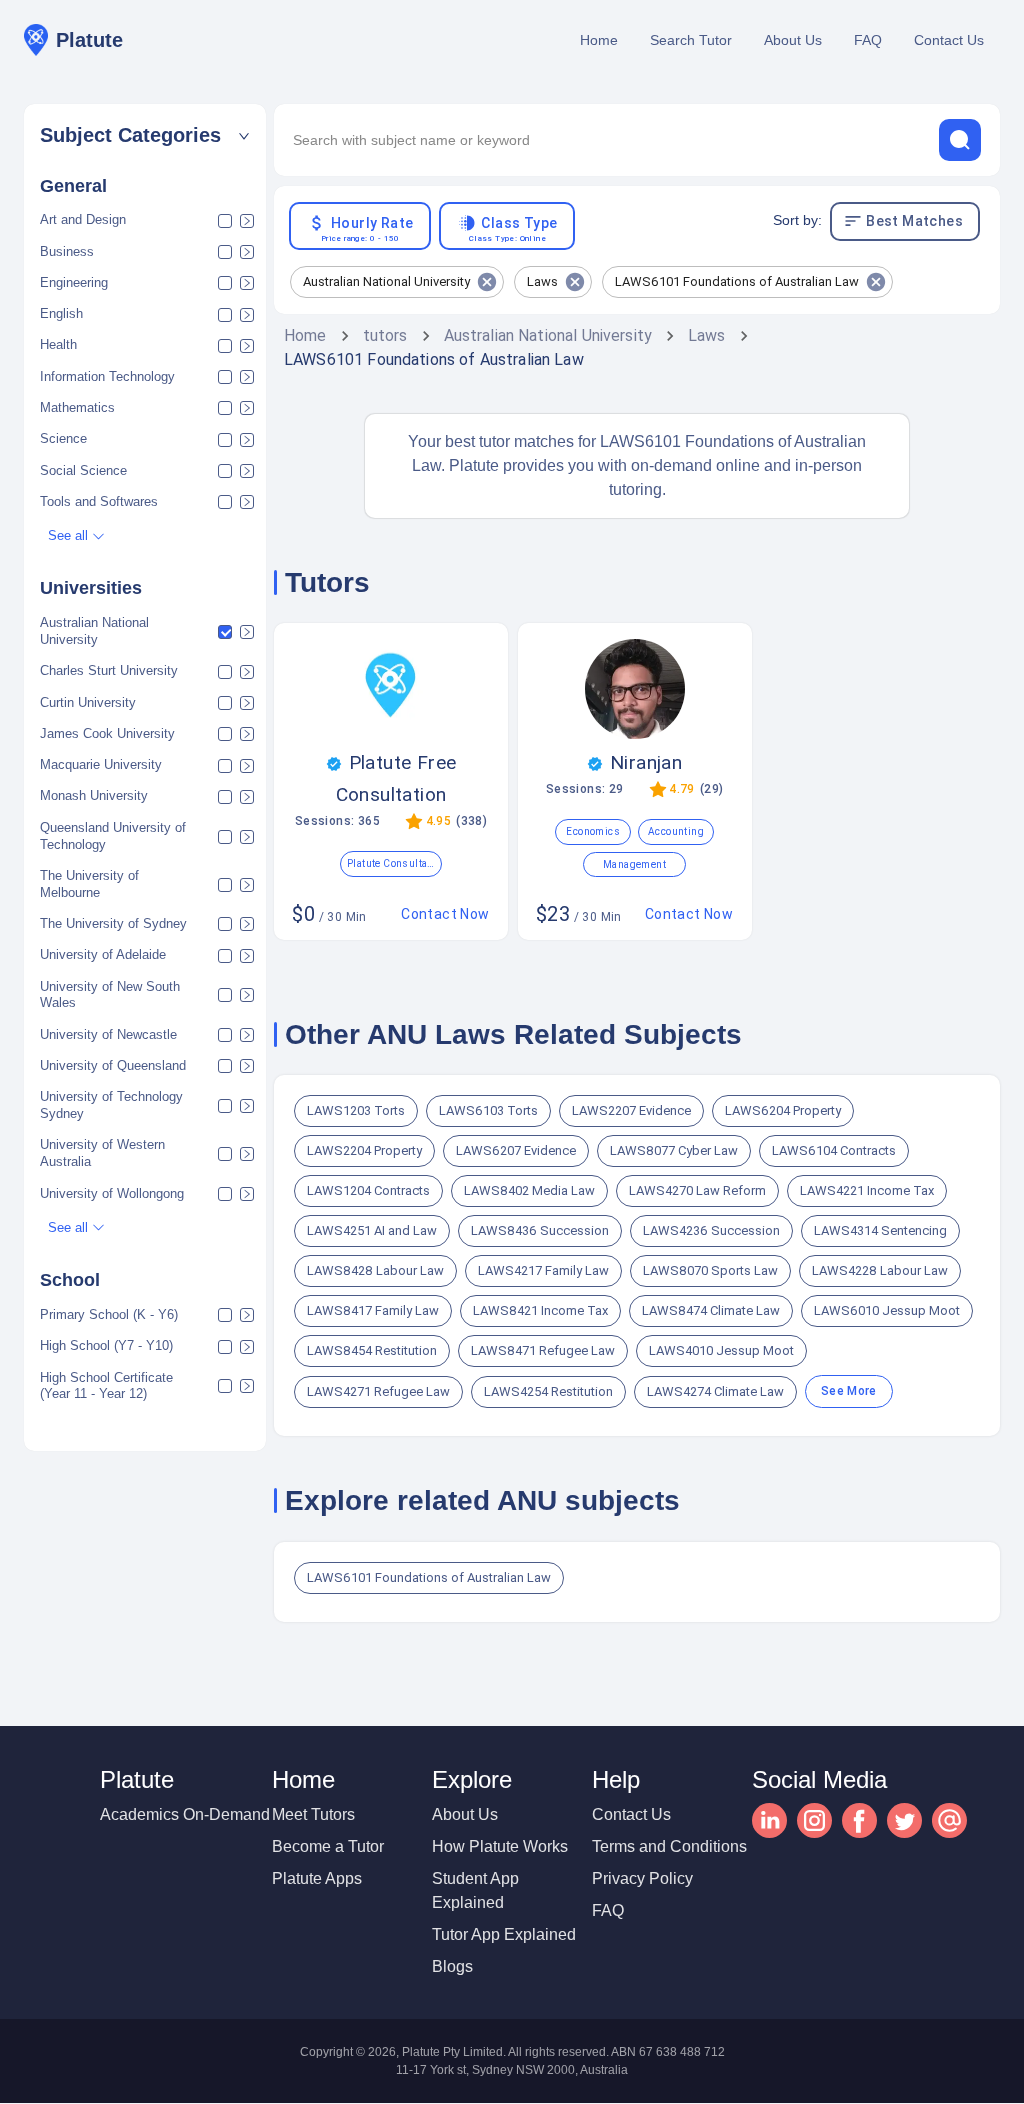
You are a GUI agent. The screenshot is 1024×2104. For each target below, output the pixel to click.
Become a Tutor (328, 1846)
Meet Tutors (313, 1814)
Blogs (452, 1966)
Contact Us (949, 40)
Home (599, 40)
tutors (385, 335)
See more (849, 1391)
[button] (145, 135)
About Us (793, 40)
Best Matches (914, 221)
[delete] (960, 140)
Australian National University (548, 335)
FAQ (868, 40)
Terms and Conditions (669, 1846)
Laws (707, 335)
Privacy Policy (642, 1878)
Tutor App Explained (504, 1934)
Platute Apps (317, 1878)
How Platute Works (500, 1846)
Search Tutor (691, 40)
